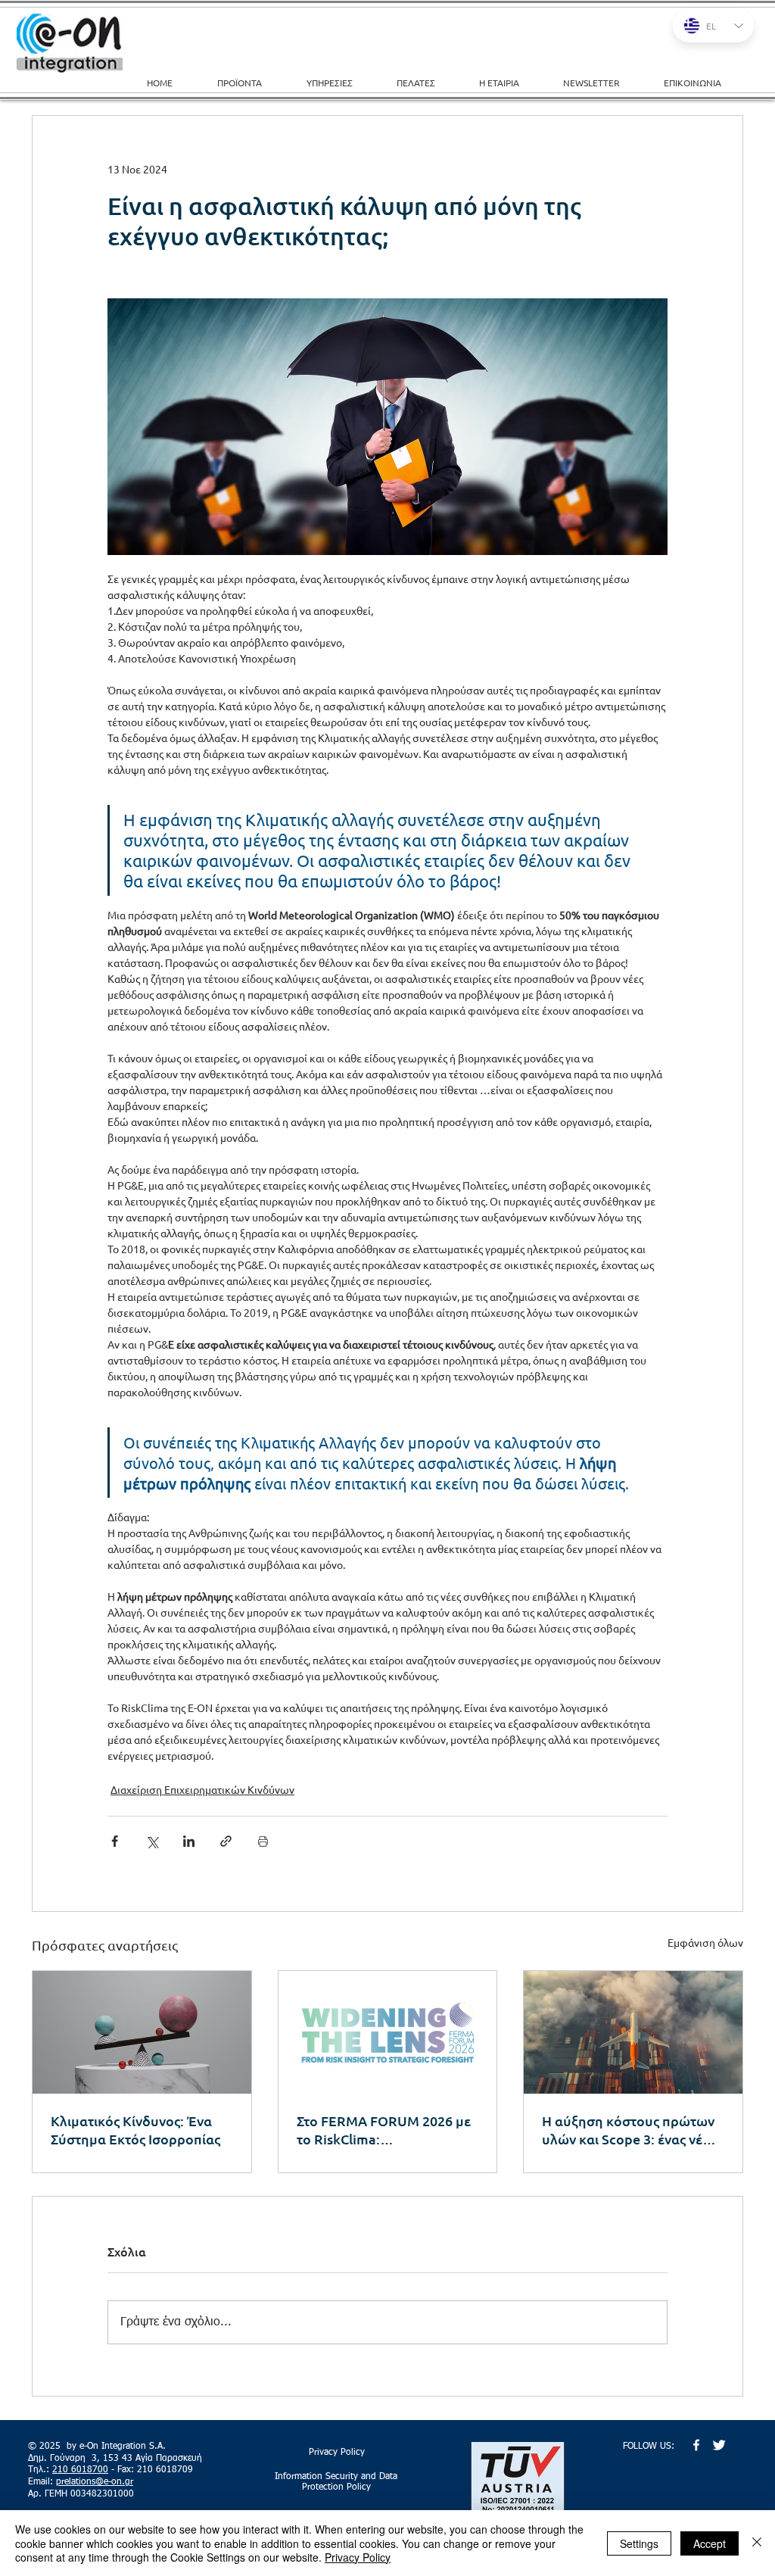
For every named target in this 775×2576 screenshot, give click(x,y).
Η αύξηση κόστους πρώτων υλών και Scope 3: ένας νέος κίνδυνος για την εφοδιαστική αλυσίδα (629, 2130)
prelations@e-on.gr (95, 2482)
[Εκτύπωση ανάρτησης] (263, 1841)
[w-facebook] (696, 2445)
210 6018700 (80, 2470)
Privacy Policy (358, 2557)
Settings (639, 2543)
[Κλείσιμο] (757, 2543)
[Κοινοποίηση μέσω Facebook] (115, 1841)
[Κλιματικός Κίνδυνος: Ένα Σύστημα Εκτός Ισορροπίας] (142, 2032)
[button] (340, 83)
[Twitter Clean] (719, 2445)
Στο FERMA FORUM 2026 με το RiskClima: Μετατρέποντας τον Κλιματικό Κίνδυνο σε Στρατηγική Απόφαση (384, 2130)
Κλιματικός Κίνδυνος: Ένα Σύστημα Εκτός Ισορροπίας (135, 2130)
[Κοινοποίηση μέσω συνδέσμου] (226, 1841)
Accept (710, 2543)
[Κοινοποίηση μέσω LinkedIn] (189, 1841)
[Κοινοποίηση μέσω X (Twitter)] (152, 1841)
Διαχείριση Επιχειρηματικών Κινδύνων (202, 1789)
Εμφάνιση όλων (705, 1942)
